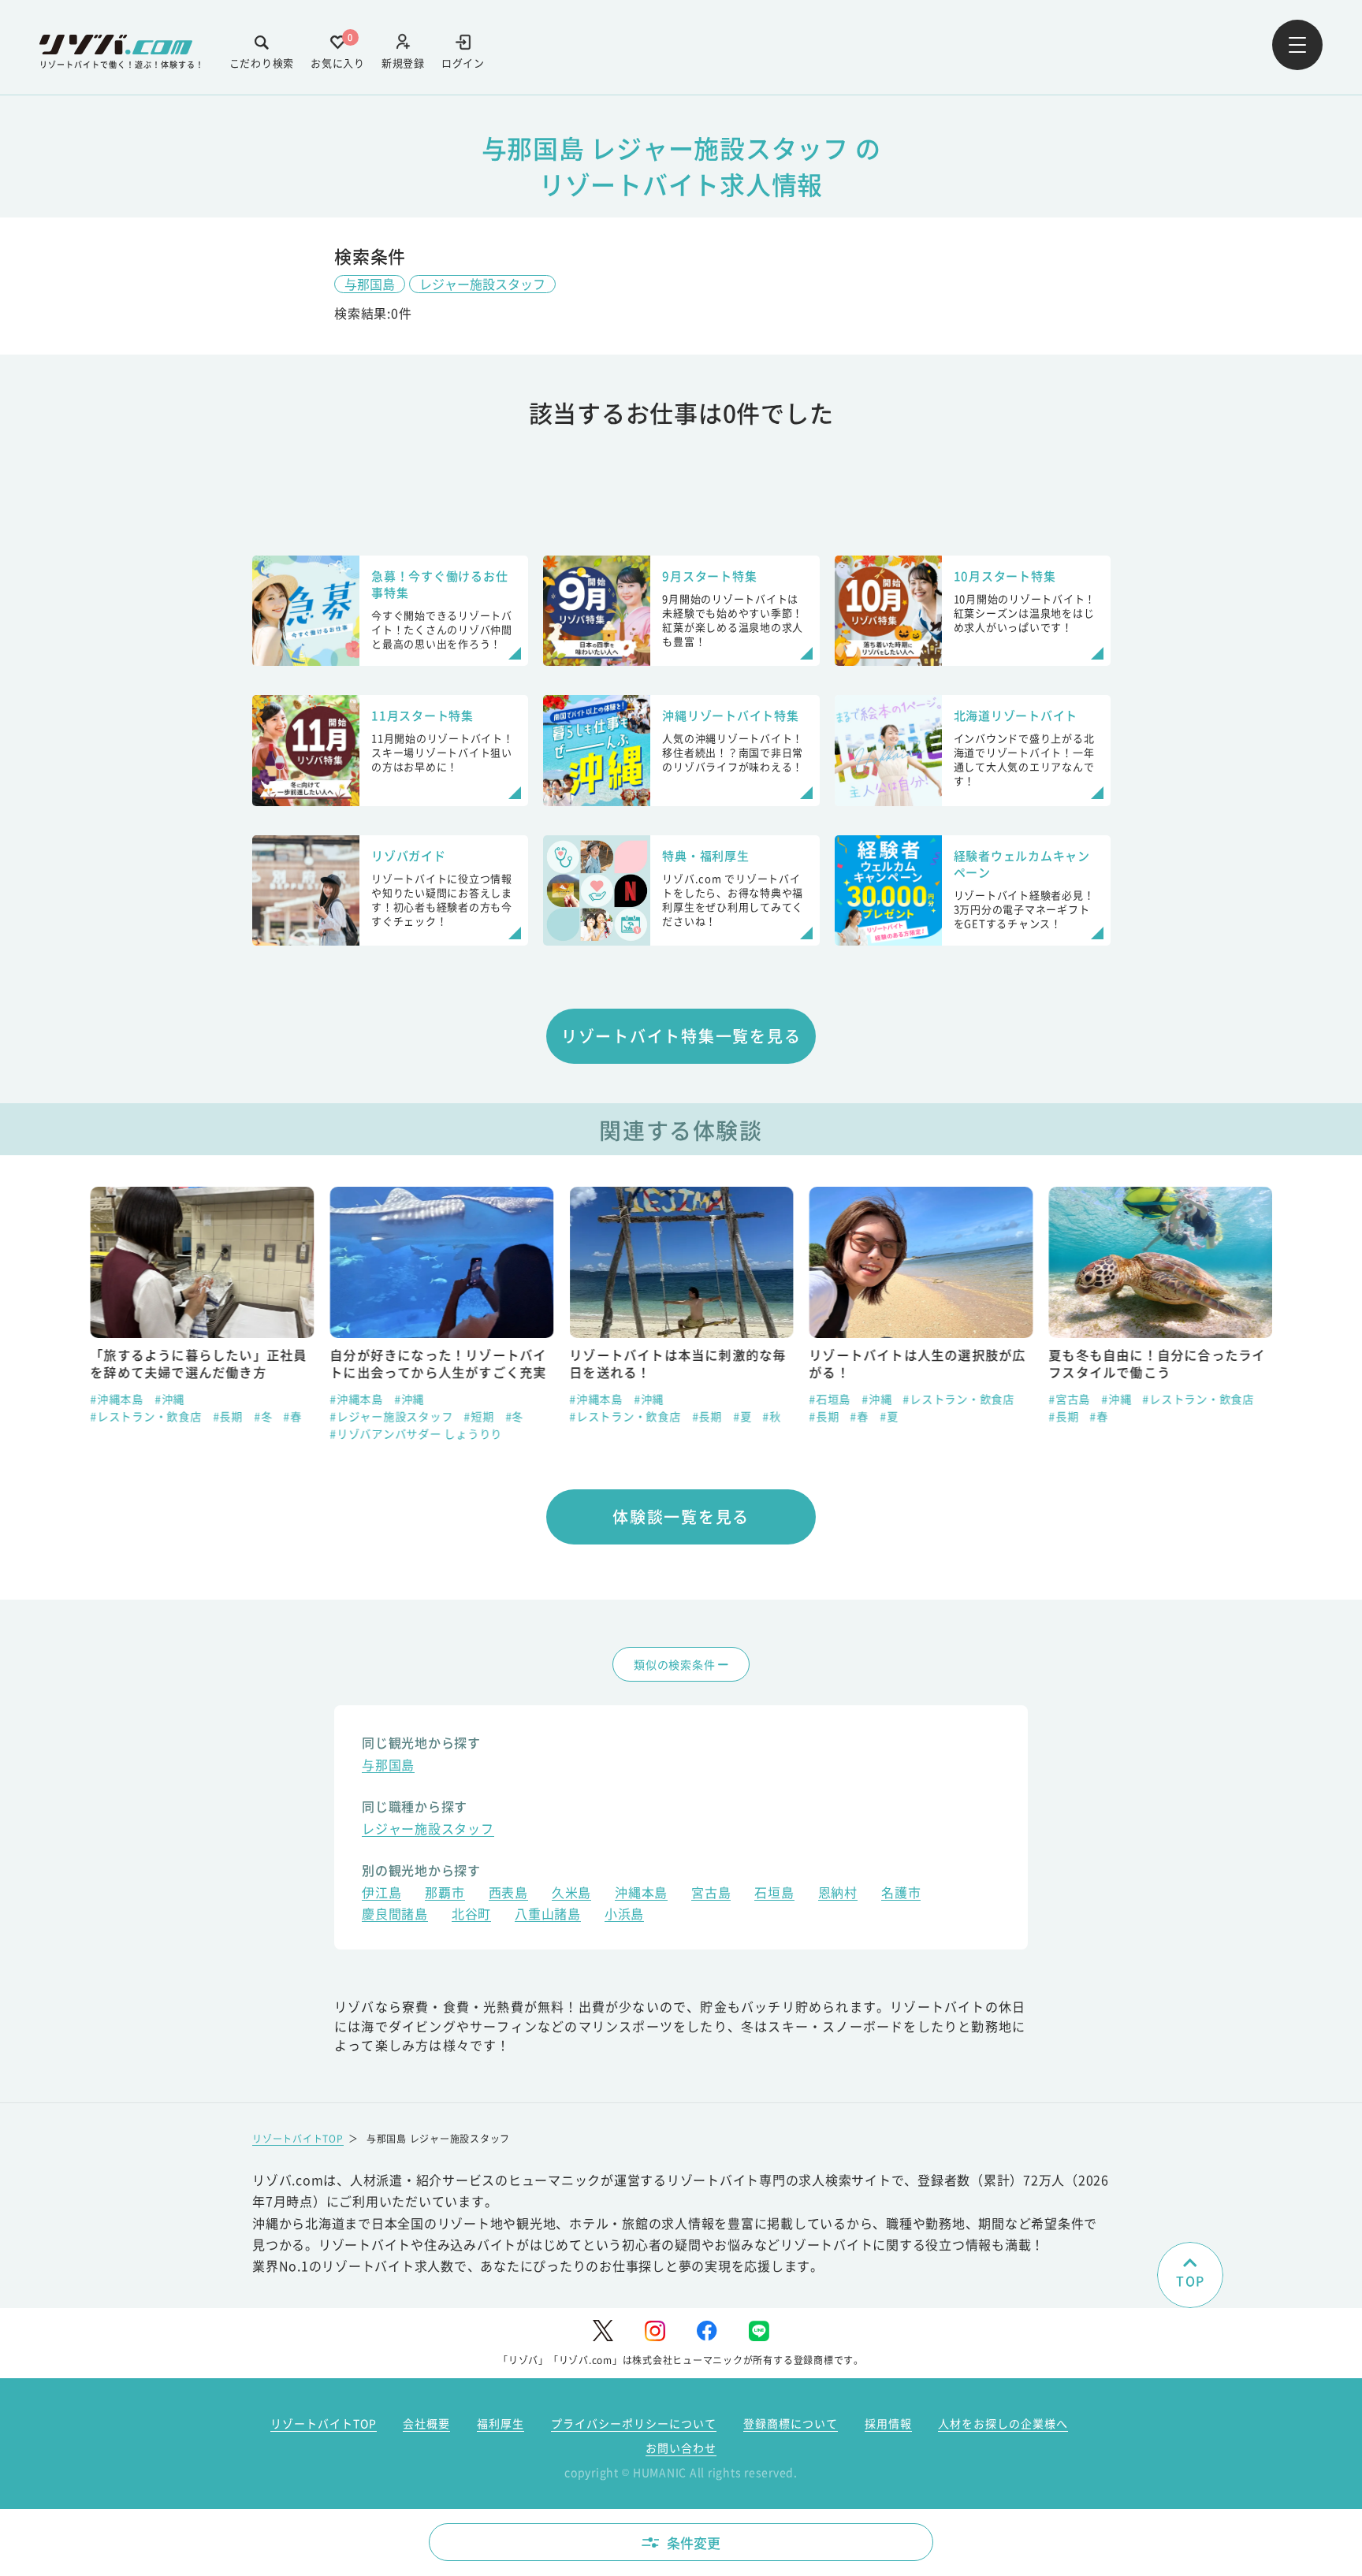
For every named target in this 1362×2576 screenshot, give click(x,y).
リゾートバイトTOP (298, 2138)
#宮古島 (1069, 1399)
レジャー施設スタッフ (482, 284)
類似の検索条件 (674, 1664)
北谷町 (471, 1915)
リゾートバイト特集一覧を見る (681, 1036)
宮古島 (711, 1894)
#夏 (742, 1416)
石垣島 (774, 1894)
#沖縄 (169, 1399)
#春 (292, 1416)
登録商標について (791, 2423)
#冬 (263, 1416)
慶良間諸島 (395, 1915)
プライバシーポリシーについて (634, 2423)
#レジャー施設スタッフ (391, 1416)
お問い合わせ (681, 2448)
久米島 (571, 1894)
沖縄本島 (641, 1894)
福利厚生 (501, 2423)
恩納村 (838, 1894)
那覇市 (445, 1894)
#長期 (228, 1416)
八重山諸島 (548, 1915)
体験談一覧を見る (681, 1517)
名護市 (901, 1894)
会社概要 (426, 2423)
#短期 (478, 1416)
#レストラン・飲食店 (146, 1416)
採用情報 (888, 2423)
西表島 (508, 1894)
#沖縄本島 (117, 1399)
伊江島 (381, 1894)
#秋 (772, 1416)
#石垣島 (830, 1399)
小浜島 (624, 1915)
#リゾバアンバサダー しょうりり (416, 1433)
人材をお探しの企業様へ (1003, 2423)
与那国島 (370, 284)
